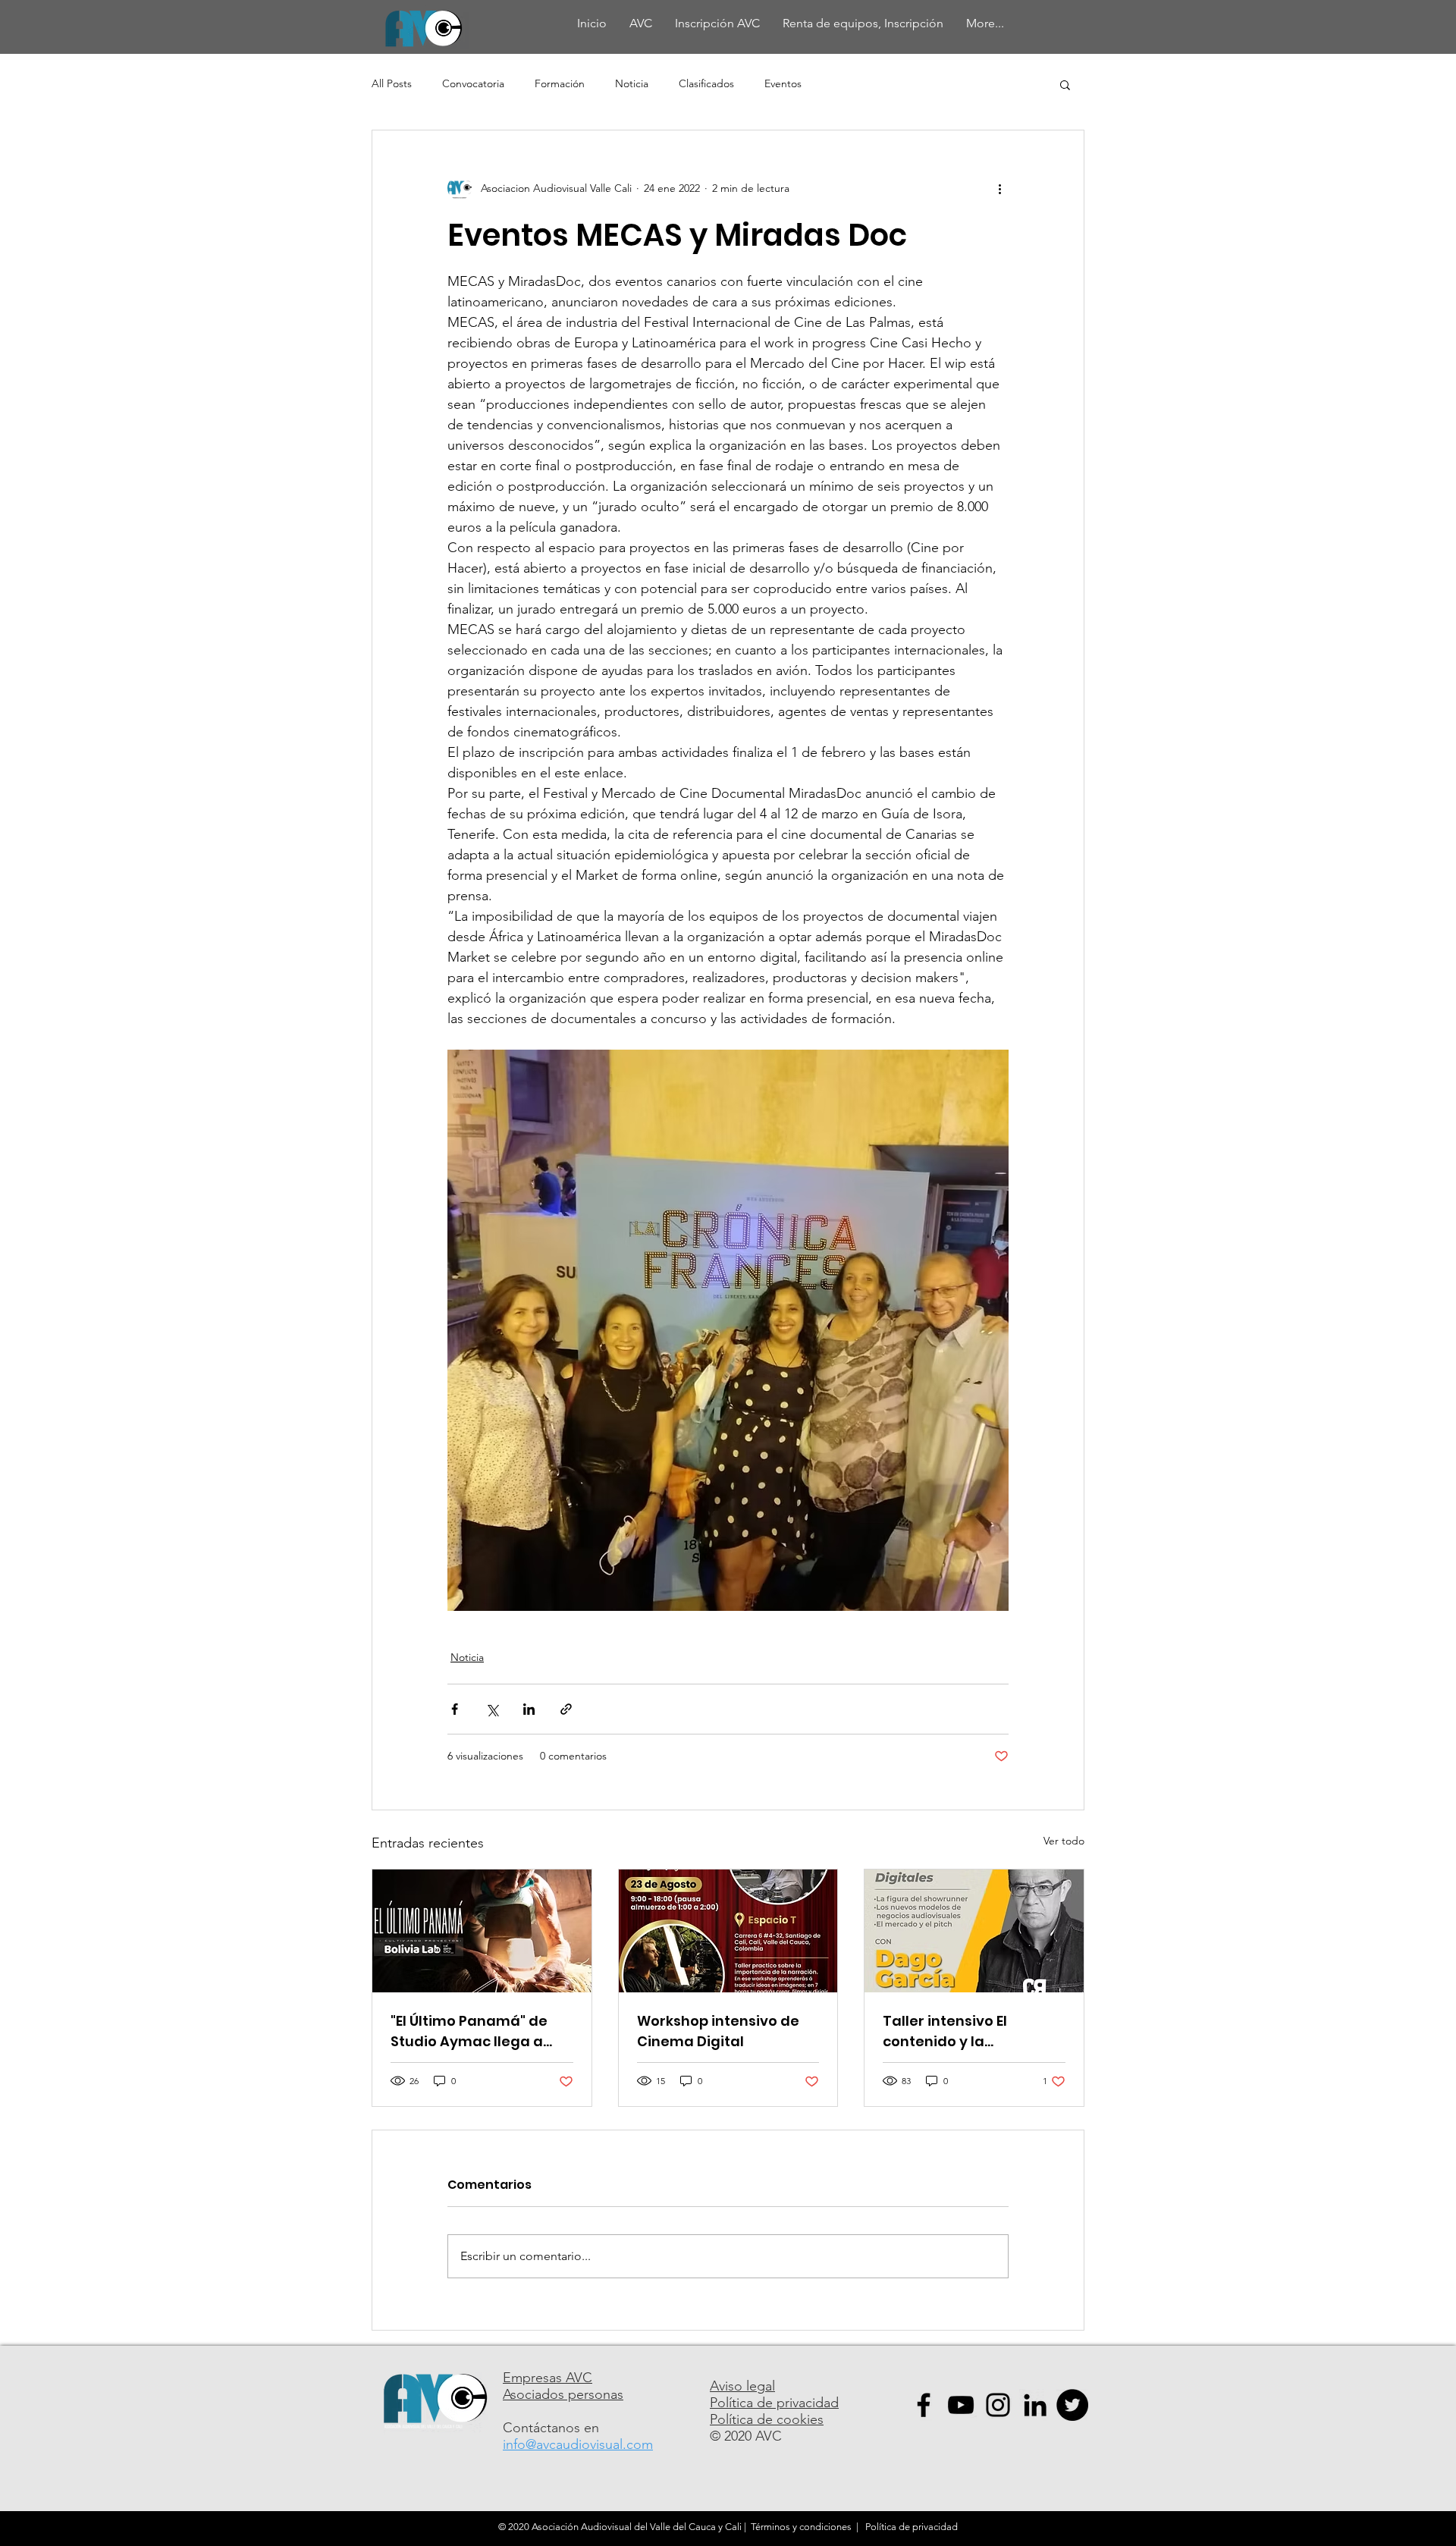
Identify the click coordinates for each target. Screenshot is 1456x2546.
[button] (1065, 84)
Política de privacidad (774, 2403)
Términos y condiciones (801, 2527)
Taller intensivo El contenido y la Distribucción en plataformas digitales (962, 2031)
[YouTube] (961, 2405)
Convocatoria (473, 83)
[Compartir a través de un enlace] (566, 1709)
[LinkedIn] (1035, 2405)
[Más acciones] (999, 188)
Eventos (783, 83)
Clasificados (706, 83)
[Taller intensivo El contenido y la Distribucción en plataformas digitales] (974, 1931)
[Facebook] (924, 2405)
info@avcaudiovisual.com (578, 2444)
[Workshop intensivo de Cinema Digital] (728, 1931)
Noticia (632, 83)
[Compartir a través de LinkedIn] (529, 1709)
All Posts (392, 83)
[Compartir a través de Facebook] (455, 1709)
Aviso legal (742, 2386)
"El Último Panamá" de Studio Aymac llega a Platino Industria (469, 2031)
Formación (560, 83)
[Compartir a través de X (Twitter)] (492, 1709)
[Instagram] (998, 2405)
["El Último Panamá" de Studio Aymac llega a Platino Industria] (482, 1931)
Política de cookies (767, 2419)
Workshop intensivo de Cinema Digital (718, 2031)
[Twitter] (1072, 2405)
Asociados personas (563, 2394)
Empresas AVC (548, 2378)
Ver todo (1064, 1841)
